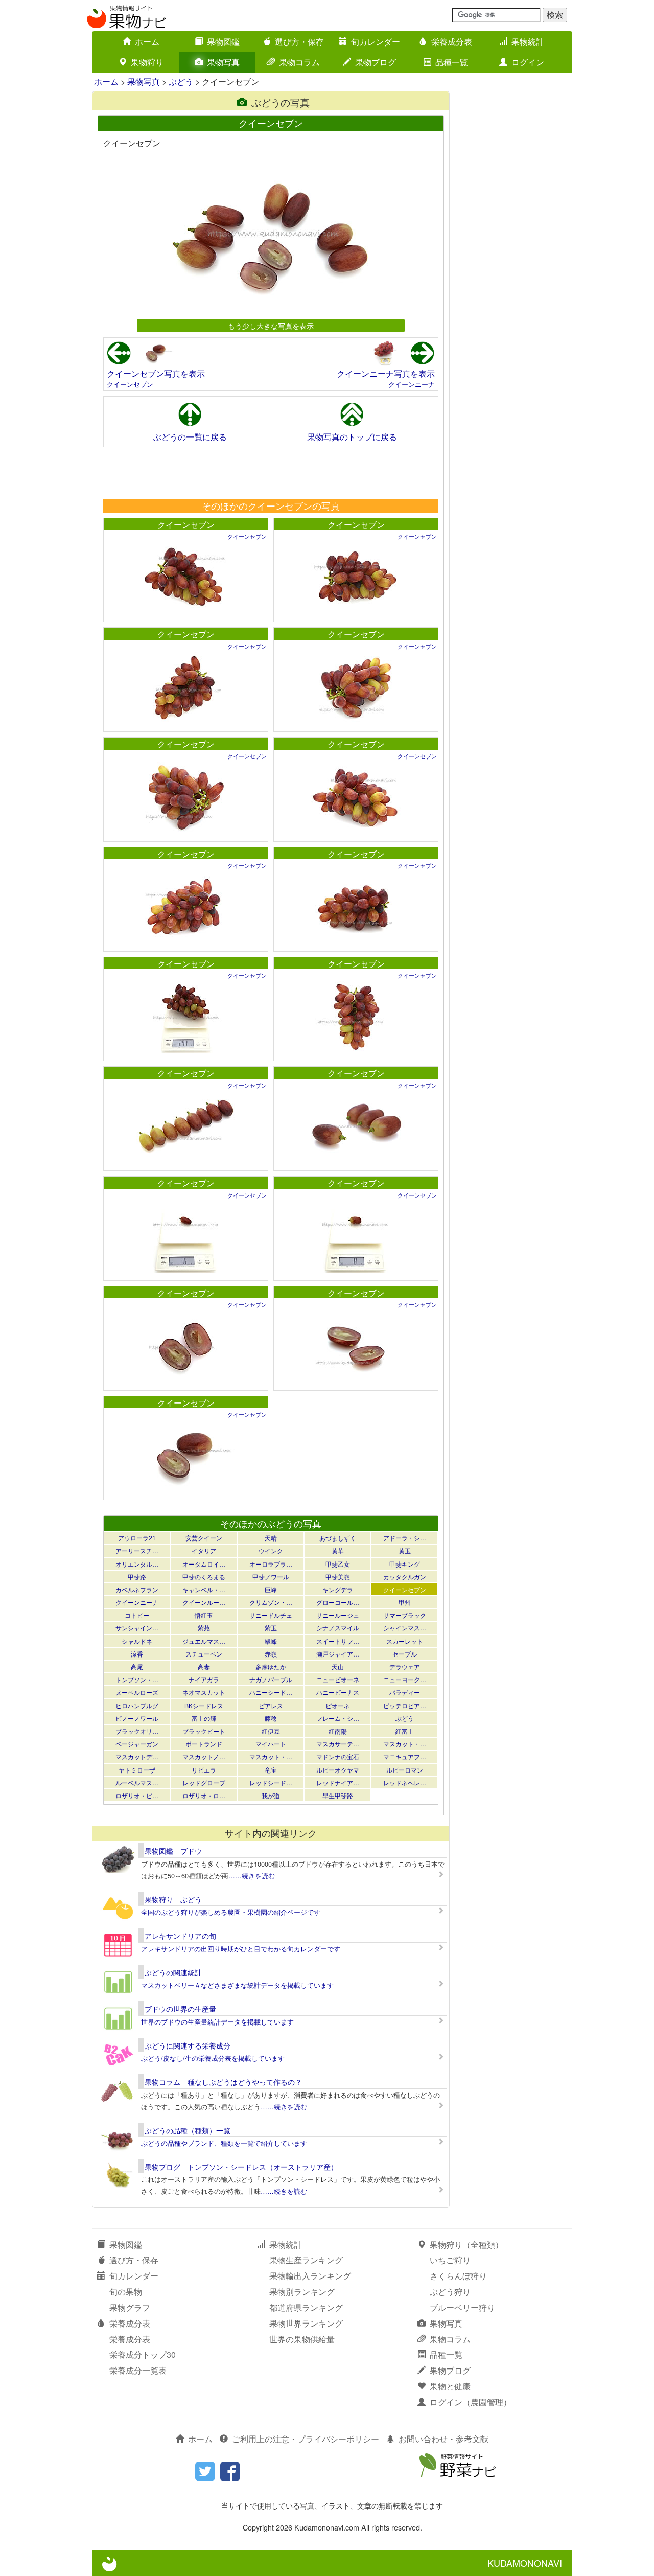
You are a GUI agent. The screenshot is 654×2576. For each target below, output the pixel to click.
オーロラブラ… (271, 1564)
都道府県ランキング (306, 2307)
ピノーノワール (137, 1718)
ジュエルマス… (204, 1641)
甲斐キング (405, 1564)
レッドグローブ (204, 1782)
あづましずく (338, 1538)
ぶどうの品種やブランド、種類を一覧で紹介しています (224, 2143)
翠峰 (271, 1641)
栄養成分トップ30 (143, 2354)
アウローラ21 (137, 1538)
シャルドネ (137, 1641)
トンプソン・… (137, 1679)
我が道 (271, 1795)
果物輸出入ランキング (310, 2276)
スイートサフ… (338, 1641)
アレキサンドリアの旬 (180, 1936)
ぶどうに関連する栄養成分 (188, 2045)
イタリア (204, 1550)
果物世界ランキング (306, 2323)
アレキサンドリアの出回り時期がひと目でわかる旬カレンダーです (241, 1949)
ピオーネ (338, 1705)
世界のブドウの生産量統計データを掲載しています (217, 2022)
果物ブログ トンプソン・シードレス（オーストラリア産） (241, 2167)
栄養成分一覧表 (138, 2370)
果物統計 (528, 42)
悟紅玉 (204, 1615)
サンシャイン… (137, 1628)
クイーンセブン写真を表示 (156, 373)
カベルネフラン (137, 1589)
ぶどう (181, 82)
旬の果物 (126, 2292)
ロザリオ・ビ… (137, 1795)
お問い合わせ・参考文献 (443, 2439)
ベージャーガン (137, 1744)
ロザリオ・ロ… (204, 1795)
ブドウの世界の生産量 (180, 2009)
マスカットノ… (204, 1756)
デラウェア (405, 1666)
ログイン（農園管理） (471, 2402)
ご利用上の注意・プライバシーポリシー (306, 2439)
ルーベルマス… (137, 1782)
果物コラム (299, 62)
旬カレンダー (376, 42)
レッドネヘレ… (405, 1782)
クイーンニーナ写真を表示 (386, 373)
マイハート (271, 1744)
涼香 (137, 1654)
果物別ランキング (302, 2292)
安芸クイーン (204, 1538)
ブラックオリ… (137, 1731)
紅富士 (405, 1731)
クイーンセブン (130, 384)
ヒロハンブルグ (137, 1705)
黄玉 (405, 1550)
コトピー (137, 1615)
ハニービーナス (338, 1692)
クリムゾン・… (271, 1602)
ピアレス (271, 1705)
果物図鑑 (223, 42)
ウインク (271, 1550)
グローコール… (338, 1602)
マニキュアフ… (405, 1756)
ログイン (528, 62)
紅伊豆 (271, 1731)
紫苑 (204, 1628)
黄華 (338, 1550)
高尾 (137, 1666)
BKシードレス (204, 1705)
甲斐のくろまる (204, 1577)
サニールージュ (338, 1615)
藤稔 (271, 1718)
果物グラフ (130, 2307)
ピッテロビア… (405, 1705)
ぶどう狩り (450, 2292)
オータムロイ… (204, 1564)
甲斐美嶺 (338, 1577)
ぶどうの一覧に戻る (190, 437)
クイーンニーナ (412, 384)
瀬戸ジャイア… (338, 1654)
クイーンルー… (204, 1602)
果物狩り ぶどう (173, 1899)
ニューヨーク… (405, 1679)
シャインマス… (405, 1628)
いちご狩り (450, 2260)
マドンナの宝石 (338, 1756)
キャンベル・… (204, 1589)
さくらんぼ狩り (458, 2276)
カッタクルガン (405, 1577)
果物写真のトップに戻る (352, 437)
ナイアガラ (204, 1679)
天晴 (271, 1538)
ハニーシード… (271, 1692)
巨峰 (271, 1589)
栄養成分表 (452, 42)
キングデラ (338, 1589)
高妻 (204, 1666)
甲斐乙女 (338, 1564)
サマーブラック (405, 1615)
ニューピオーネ (338, 1679)
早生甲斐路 (338, 1795)
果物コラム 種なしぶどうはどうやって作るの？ (223, 2082)
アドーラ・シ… (405, 1538)
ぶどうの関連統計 (173, 1972)
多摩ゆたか (271, 1666)
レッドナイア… (338, 1782)
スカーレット (405, 1641)
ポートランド (204, 1744)
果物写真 (223, 62)
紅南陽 (338, 1731)
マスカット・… (405, 1744)
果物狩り (147, 62)
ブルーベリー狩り (462, 2307)
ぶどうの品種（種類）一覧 (188, 2130)
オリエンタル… (137, 1564)
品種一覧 (452, 62)
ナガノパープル (271, 1679)
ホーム (147, 42)
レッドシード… (271, 1782)
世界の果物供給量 (302, 2339)
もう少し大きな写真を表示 (271, 325)
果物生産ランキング (306, 2260)
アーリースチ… (137, 1550)
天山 (338, 1666)
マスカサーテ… (338, 1744)
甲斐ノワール (271, 1577)
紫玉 (271, 1628)
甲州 (405, 1602)
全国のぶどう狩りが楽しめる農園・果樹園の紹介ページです (231, 1912)
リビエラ (204, 1770)
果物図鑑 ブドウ (173, 1851)
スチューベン (204, 1654)
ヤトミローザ (137, 1770)
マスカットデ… (137, 1756)
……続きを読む (252, 1876)
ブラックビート (204, 1731)
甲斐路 (137, 1577)
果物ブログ (376, 62)
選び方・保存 (299, 42)
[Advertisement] (270, 473)
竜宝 (271, 1770)
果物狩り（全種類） (466, 2245)
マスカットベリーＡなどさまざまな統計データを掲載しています (237, 1985)
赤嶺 (271, 1654)
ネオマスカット (204, 1692)
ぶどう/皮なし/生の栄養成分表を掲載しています (213, 2058)
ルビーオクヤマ (338, 1770)
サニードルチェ (271, 1615)
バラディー (405, 1692)
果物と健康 (450, 2386)
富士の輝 (204, 1718)
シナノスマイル (338, 1628)
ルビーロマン (405, 1770)
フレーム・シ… (338, 1718)
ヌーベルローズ (137, 1692)
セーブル (405, 1654)
